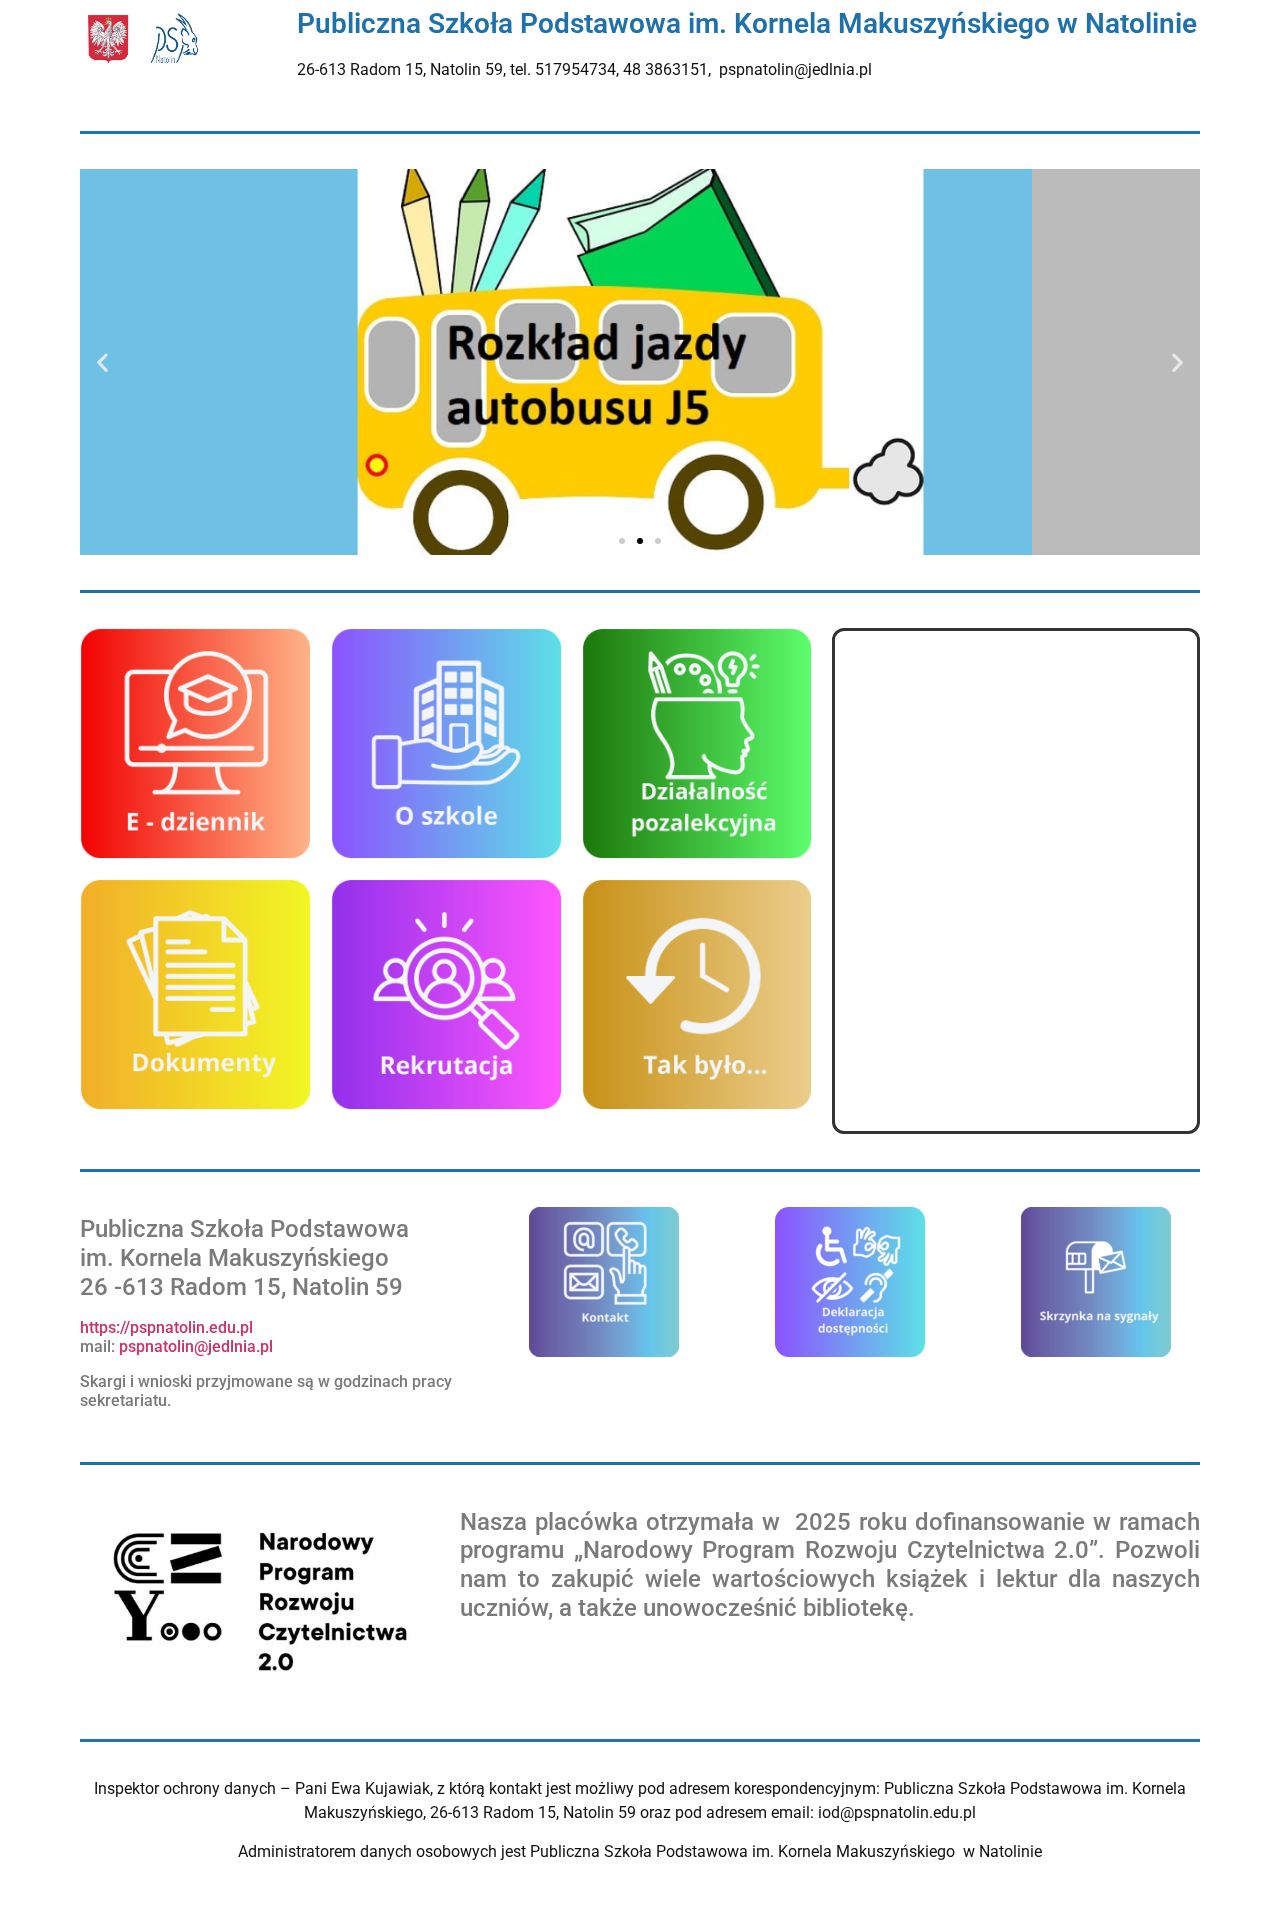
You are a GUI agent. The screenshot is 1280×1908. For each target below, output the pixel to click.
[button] (102, 362)
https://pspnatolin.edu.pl (166, 1327)
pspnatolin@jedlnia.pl (198, 1346)
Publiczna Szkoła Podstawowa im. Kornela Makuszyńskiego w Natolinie (747, 23)
